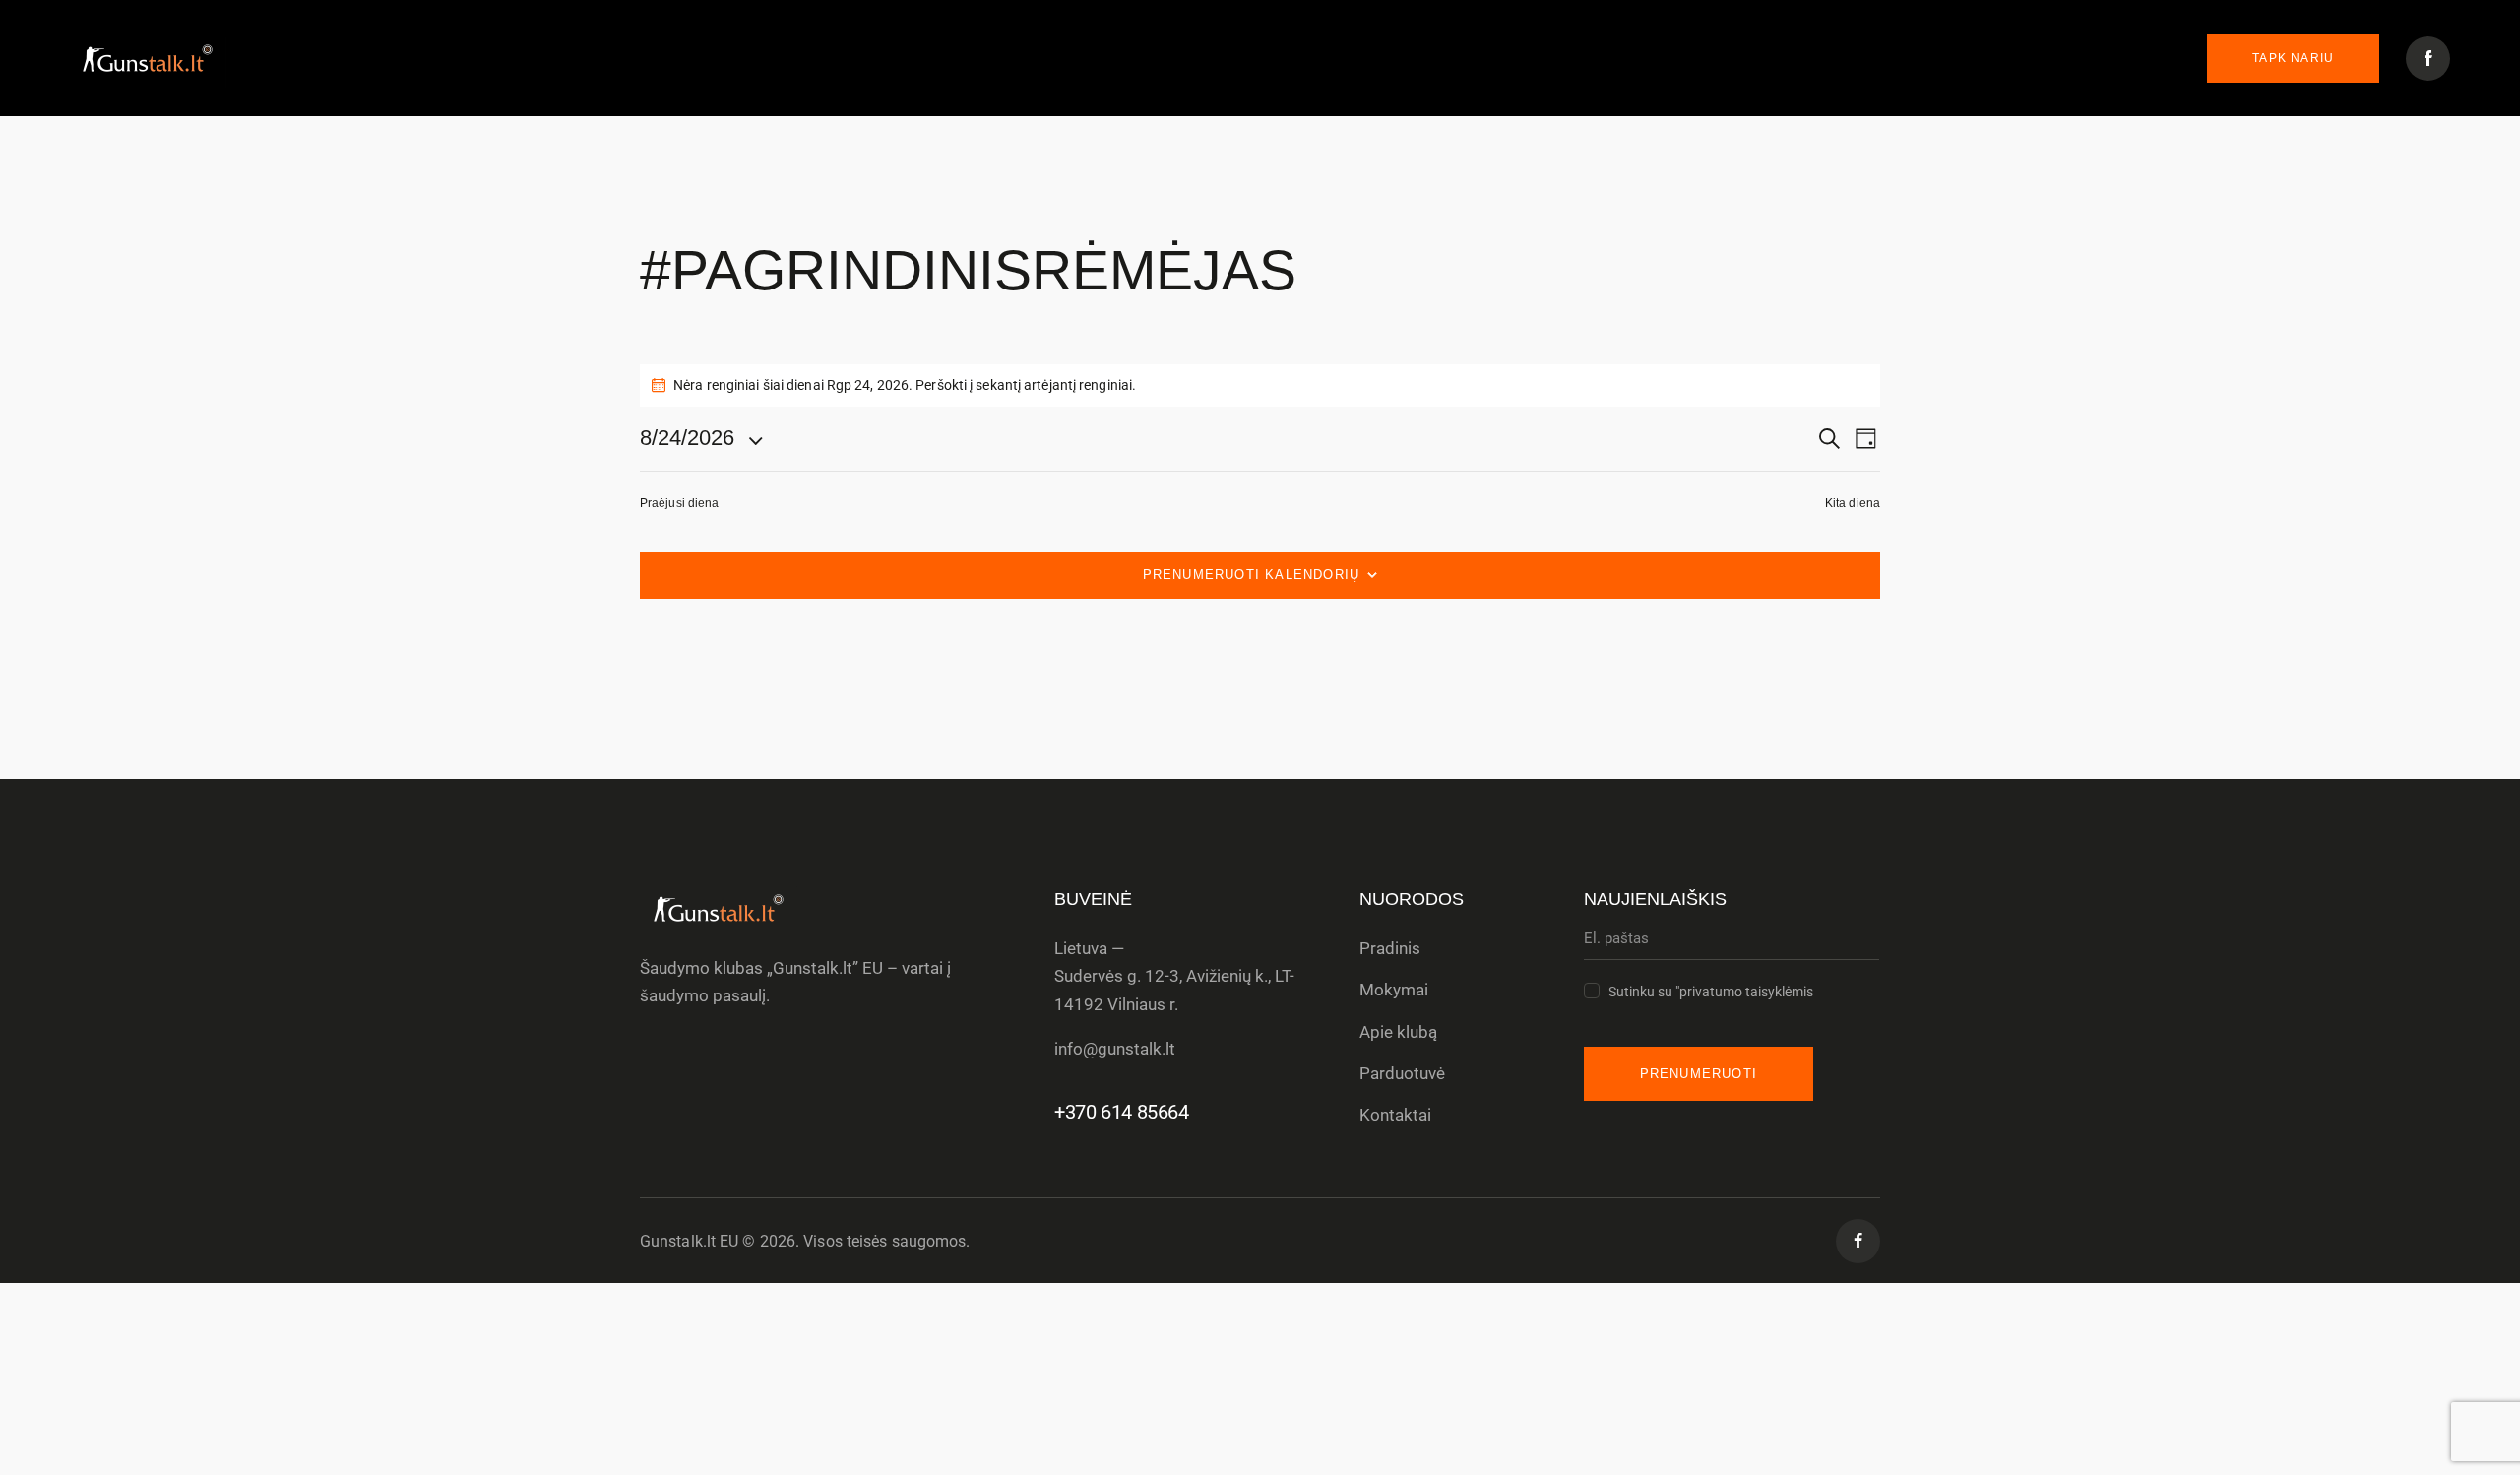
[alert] (1260, 385)
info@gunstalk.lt (1115, 1049)
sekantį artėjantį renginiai (1054, 385)
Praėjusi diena (679, 503)
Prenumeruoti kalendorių (1252, 575)
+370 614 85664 (1121, 1112)
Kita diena (1853, 503)
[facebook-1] (2428, 59)
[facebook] (1858, 1241)
